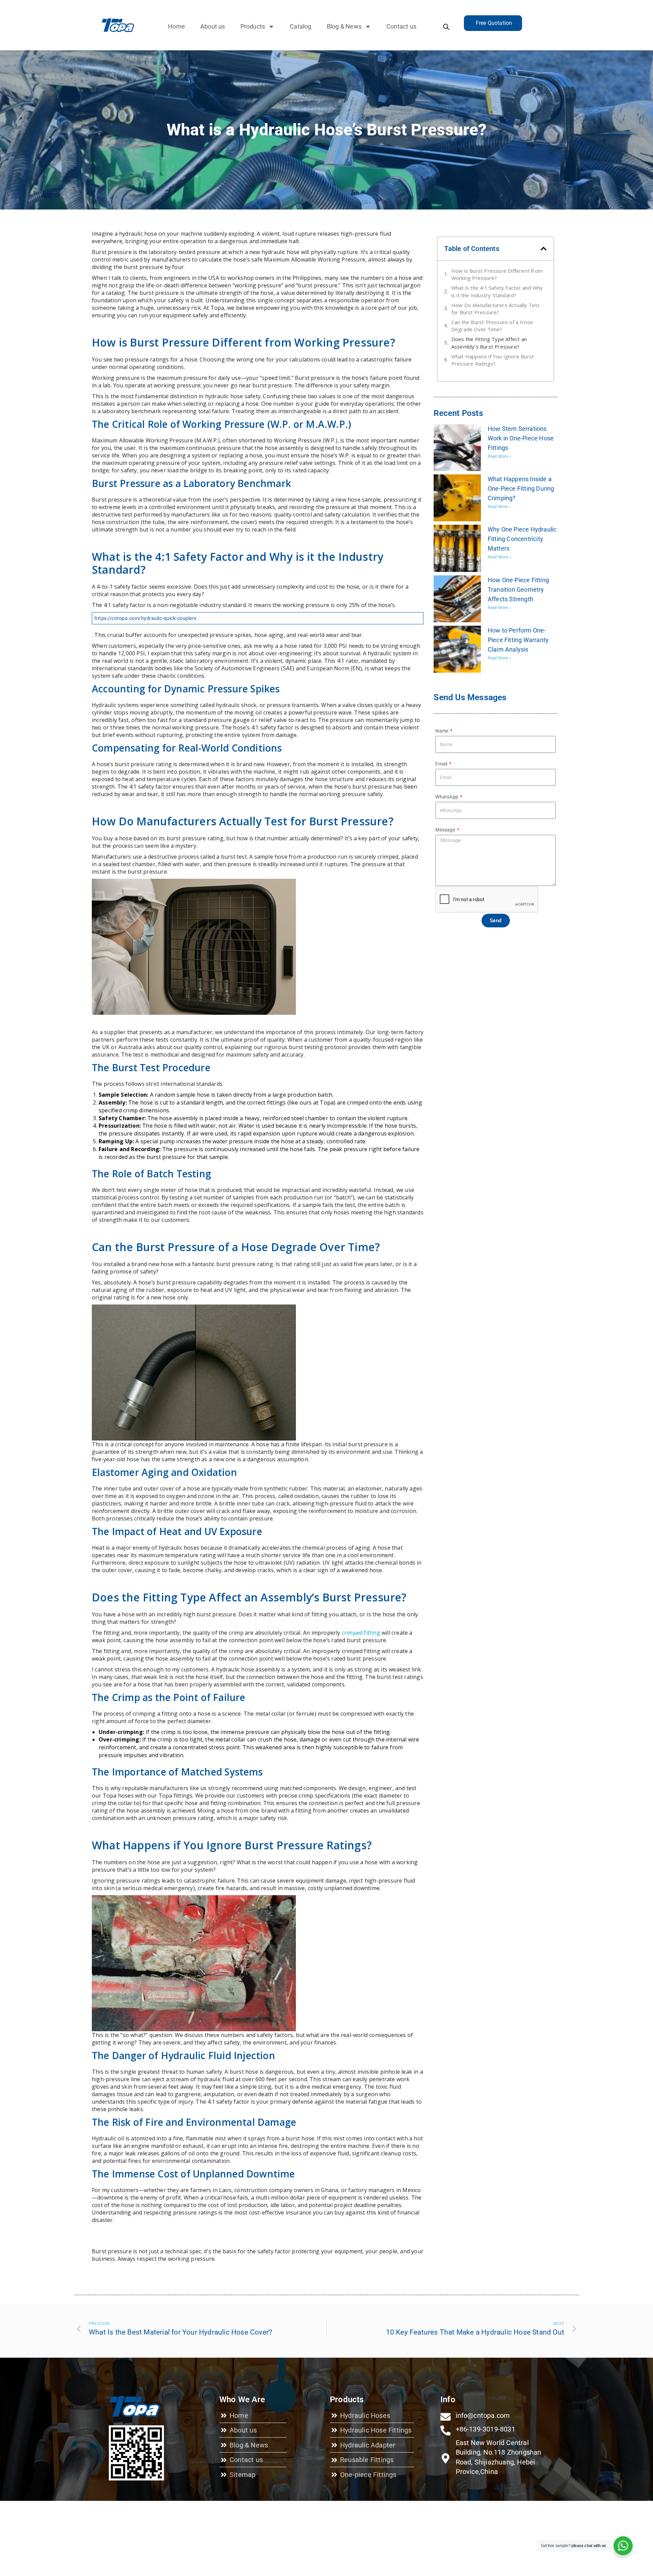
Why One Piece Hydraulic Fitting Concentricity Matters (522, 539)
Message (446, 830)
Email (442, 764)
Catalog (300, 26)
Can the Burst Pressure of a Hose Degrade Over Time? (492, 326)
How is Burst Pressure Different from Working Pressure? (497, 274)
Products (253, 26)
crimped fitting (361, 1633)
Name (442, 731)
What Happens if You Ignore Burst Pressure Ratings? (493, 360)
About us (213, 26)
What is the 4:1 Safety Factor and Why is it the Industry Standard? (497, 291)
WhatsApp (447, 797)
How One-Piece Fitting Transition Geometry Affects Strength (518, 590)
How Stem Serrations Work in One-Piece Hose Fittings (521, 438)
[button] (543, 249)
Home (177, 26)
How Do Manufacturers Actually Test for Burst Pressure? (496, 309)
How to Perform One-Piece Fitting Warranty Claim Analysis (518, 640)
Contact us (401, 26)
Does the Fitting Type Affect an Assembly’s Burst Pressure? (489, 343)
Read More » (499, 456)
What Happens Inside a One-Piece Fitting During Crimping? (521, 489)
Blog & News (344, 26)
